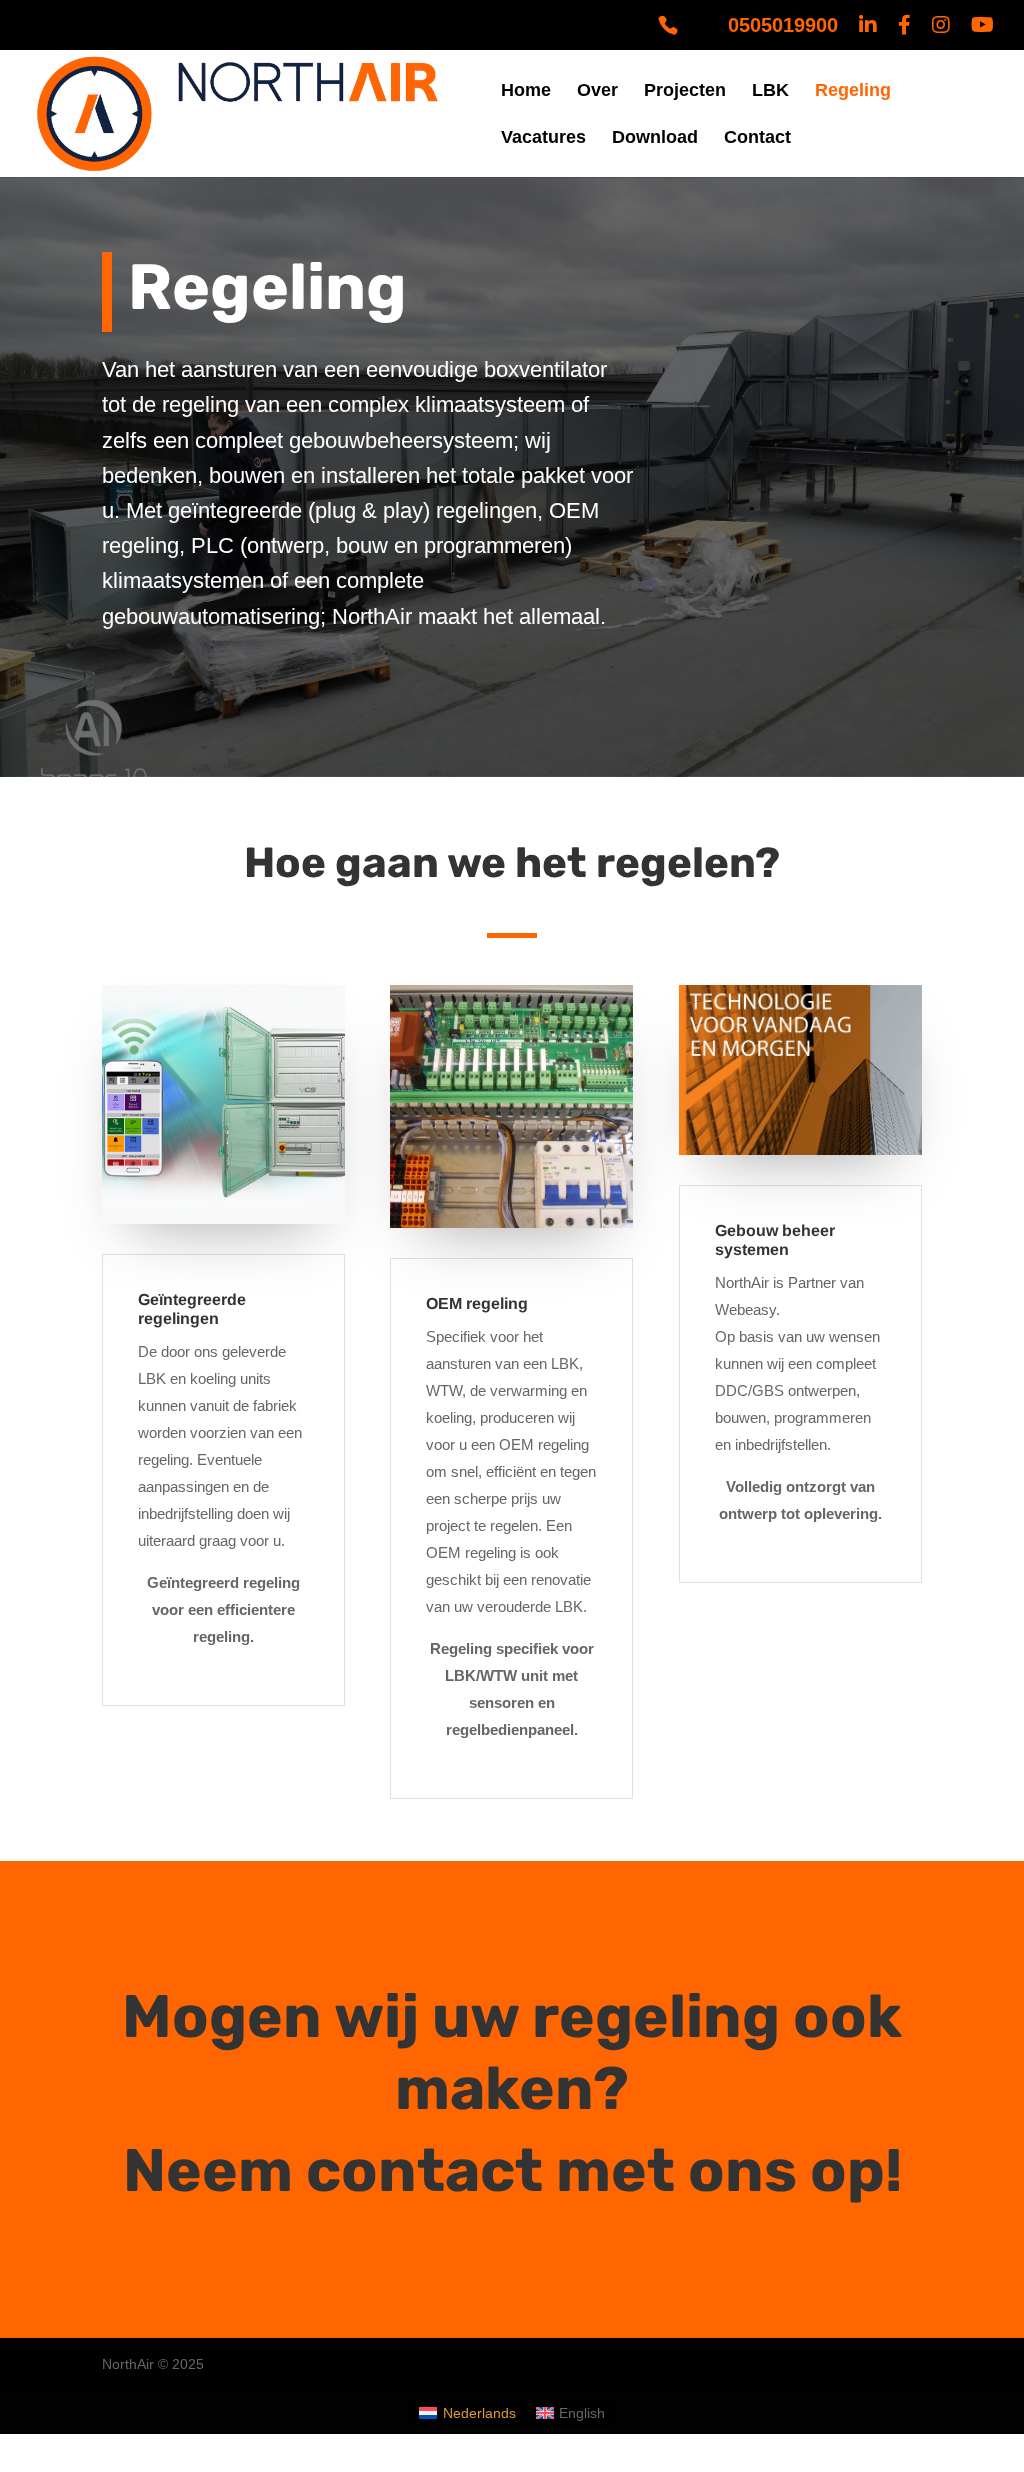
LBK (770, 91)
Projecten (685, 91)
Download (655, 138)
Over (597, 91)
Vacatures (543, 138)
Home (526, 91)
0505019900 (783, 25)
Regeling (853, 91)
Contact (757, 138)
